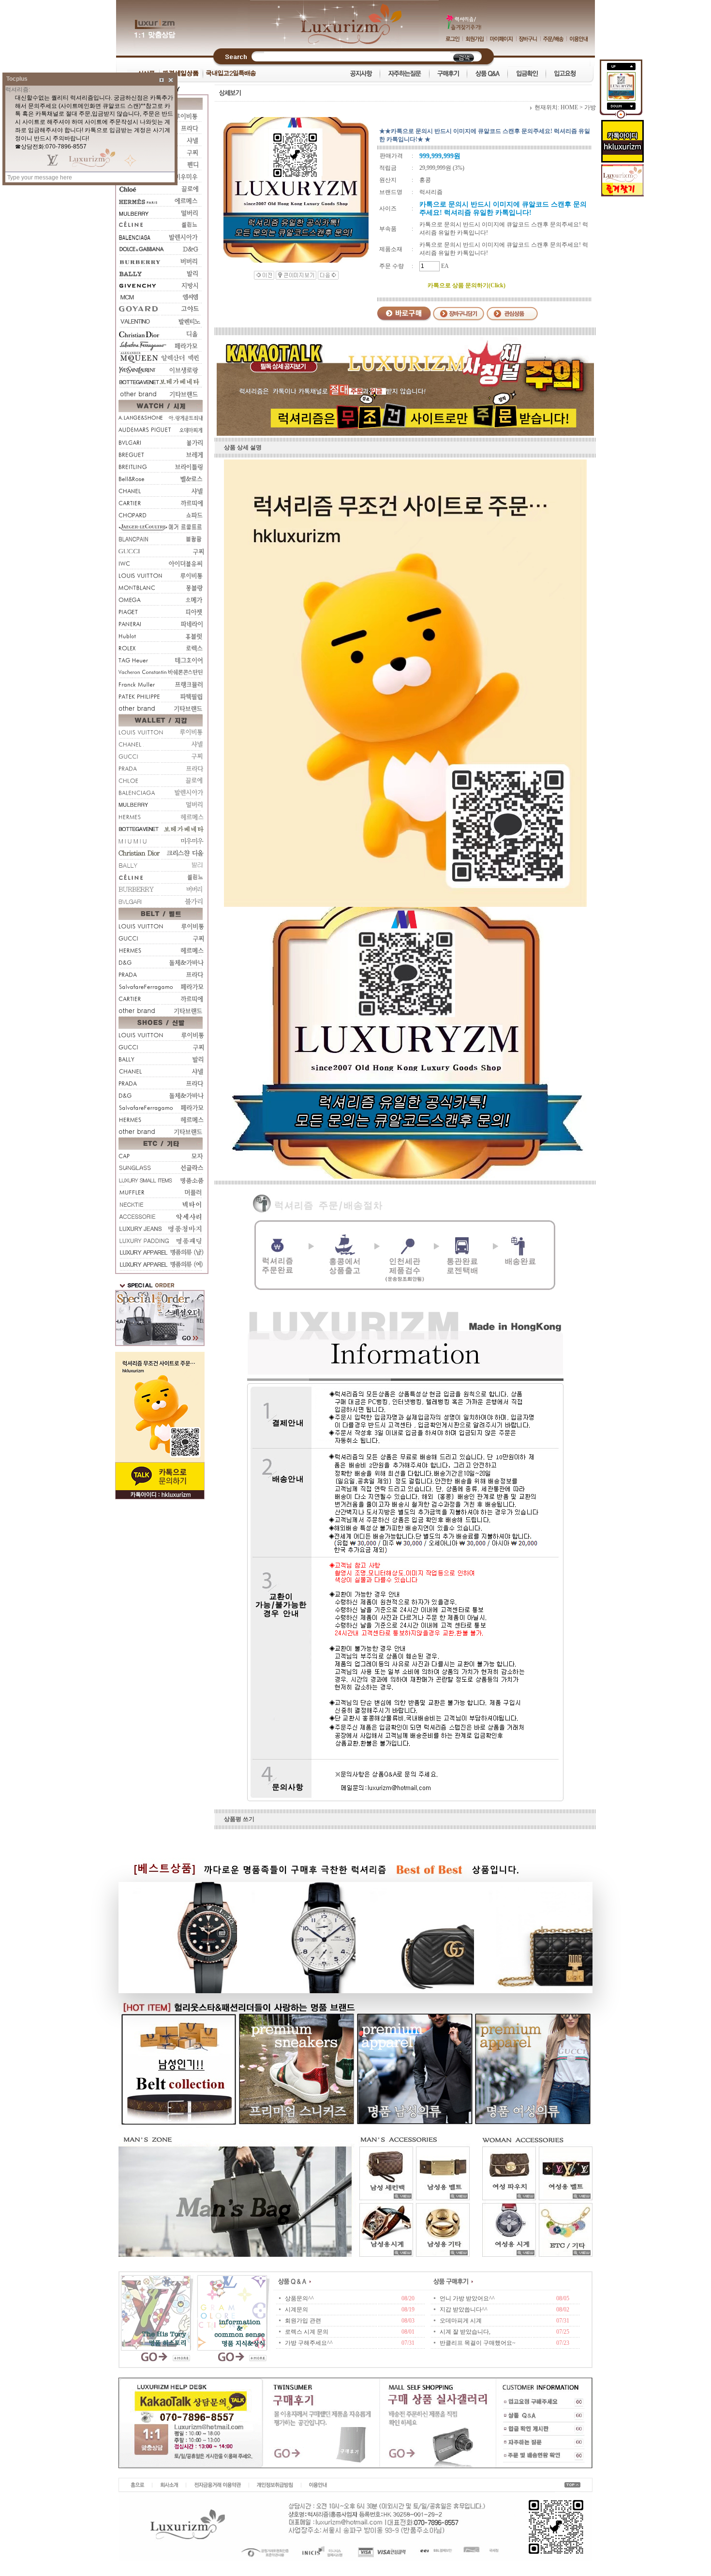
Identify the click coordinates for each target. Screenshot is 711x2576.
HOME (569, 107)
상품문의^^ (299, 2298)
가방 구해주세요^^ (309, 2343)
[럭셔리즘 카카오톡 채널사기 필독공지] (405, 434)
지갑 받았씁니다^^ (464, 2310)
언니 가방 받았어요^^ (467, 2298)
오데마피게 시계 (461, 2321)
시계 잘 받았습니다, (465, 2332)
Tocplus (17, 79)
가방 (590, 107)
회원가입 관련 (303, 2321)
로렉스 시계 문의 (307, 2332)
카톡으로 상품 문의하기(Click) (467, 285)
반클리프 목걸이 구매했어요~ (478, 2343)
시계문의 (296, 2310)
